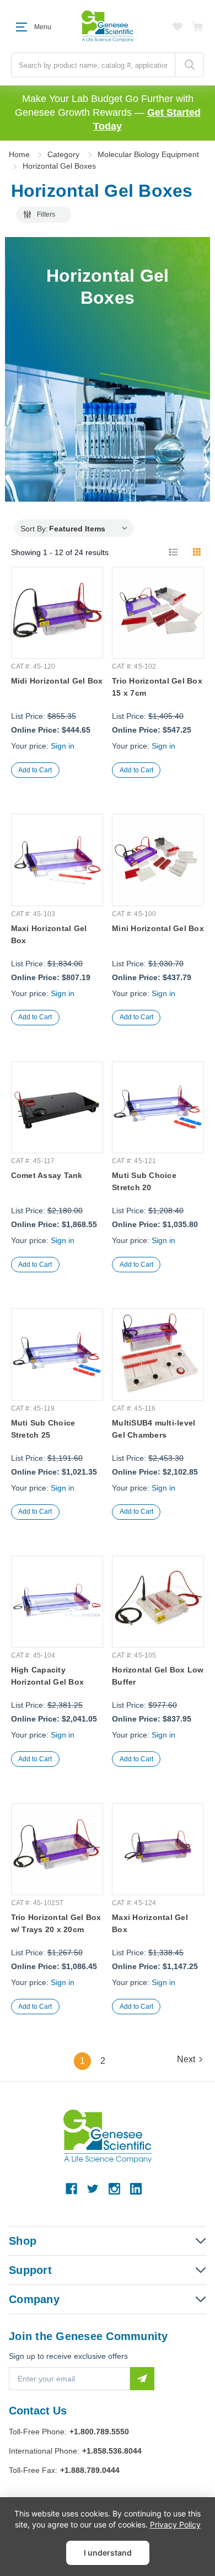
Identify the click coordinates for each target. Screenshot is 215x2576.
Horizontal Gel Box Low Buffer (158, 1676)
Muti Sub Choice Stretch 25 (43, 1429)
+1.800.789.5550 (99, 2432)
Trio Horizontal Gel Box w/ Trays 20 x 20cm (56, 1923)
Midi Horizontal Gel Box (57, 681)
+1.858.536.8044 (112, 2451)
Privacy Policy (175, 2524)
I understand (108, 2553)
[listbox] (91, 528)
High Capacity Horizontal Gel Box (48, 1676)
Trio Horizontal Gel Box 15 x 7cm (157, 687)
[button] (44, 215)
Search (189, 65)
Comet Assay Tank (47, 1175)
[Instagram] (114, 2189)
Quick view (57, 631)
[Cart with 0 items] (198, 26)
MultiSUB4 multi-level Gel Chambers (154, 1429)
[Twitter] (93, 2189)
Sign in (63, 746)
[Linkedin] (136, 2189)
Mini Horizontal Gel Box (158, 928)
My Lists (178, 26)
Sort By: (34, 529)
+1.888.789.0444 (90, 2470)
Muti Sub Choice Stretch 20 (144, 1181)
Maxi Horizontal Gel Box (49, 934)
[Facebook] (71, 2189)
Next (186, 2059)
